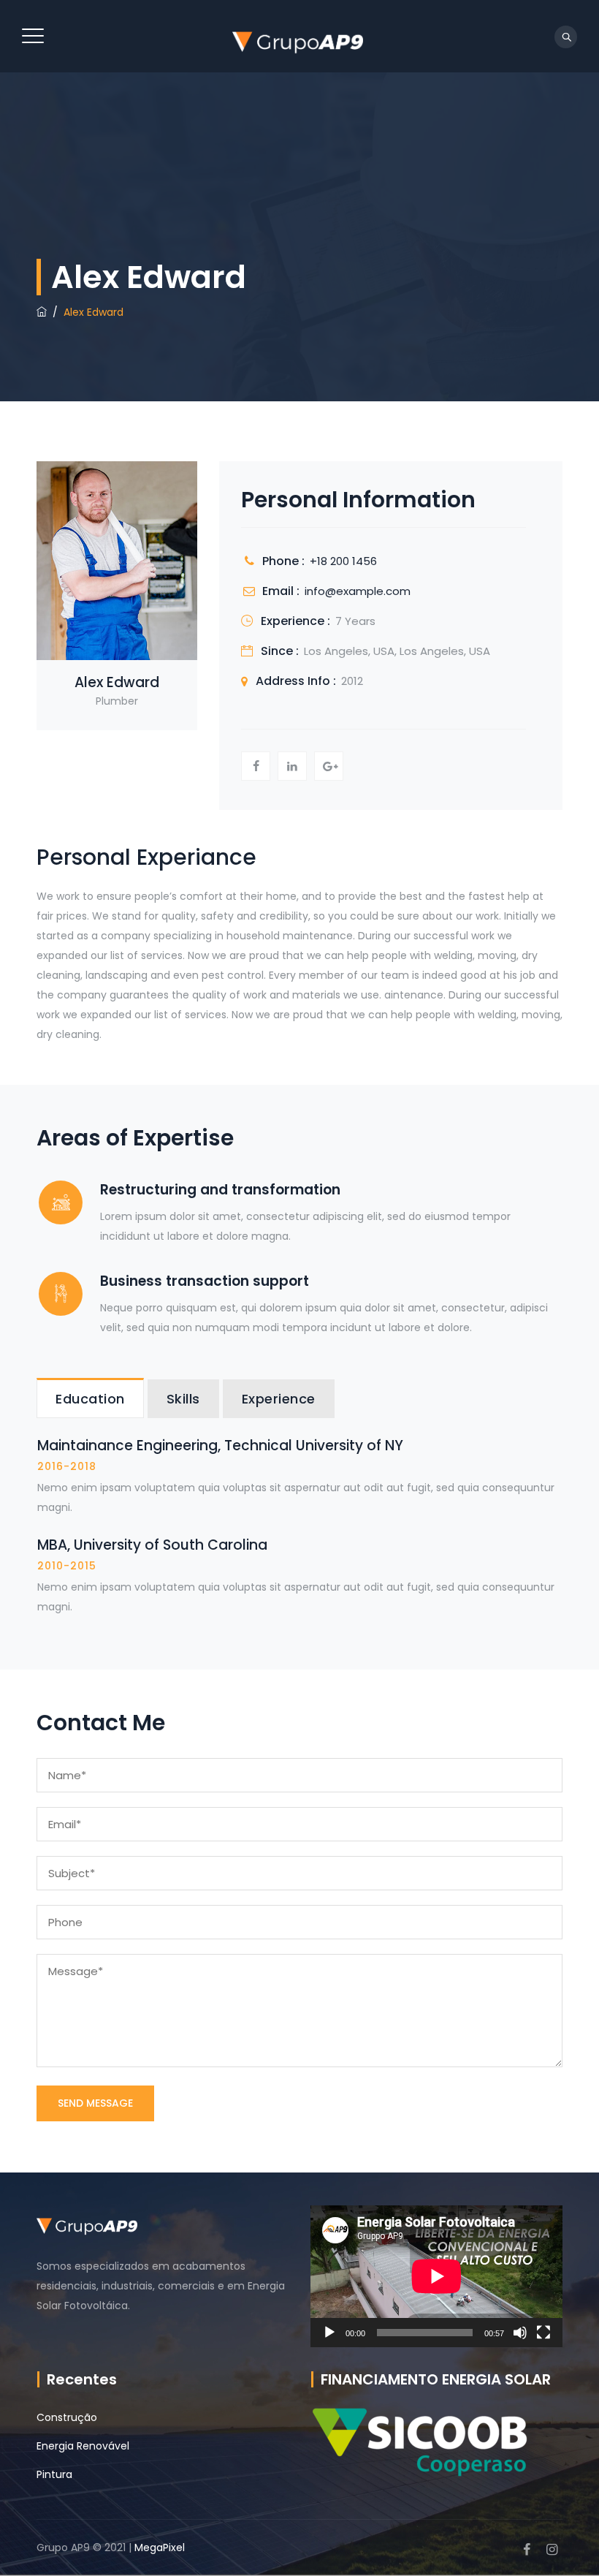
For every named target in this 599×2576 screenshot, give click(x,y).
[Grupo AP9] (297, 36)
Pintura (54, 2474)
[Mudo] (520, 2333)
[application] (436, 2276)
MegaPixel (160, 2547)
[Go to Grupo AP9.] (42, 312)
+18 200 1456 (343, 561)
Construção (67, 2417)
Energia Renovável (83, 2446)
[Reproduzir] (329, 2333)
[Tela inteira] (543, 2333)
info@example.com (358, 591)
